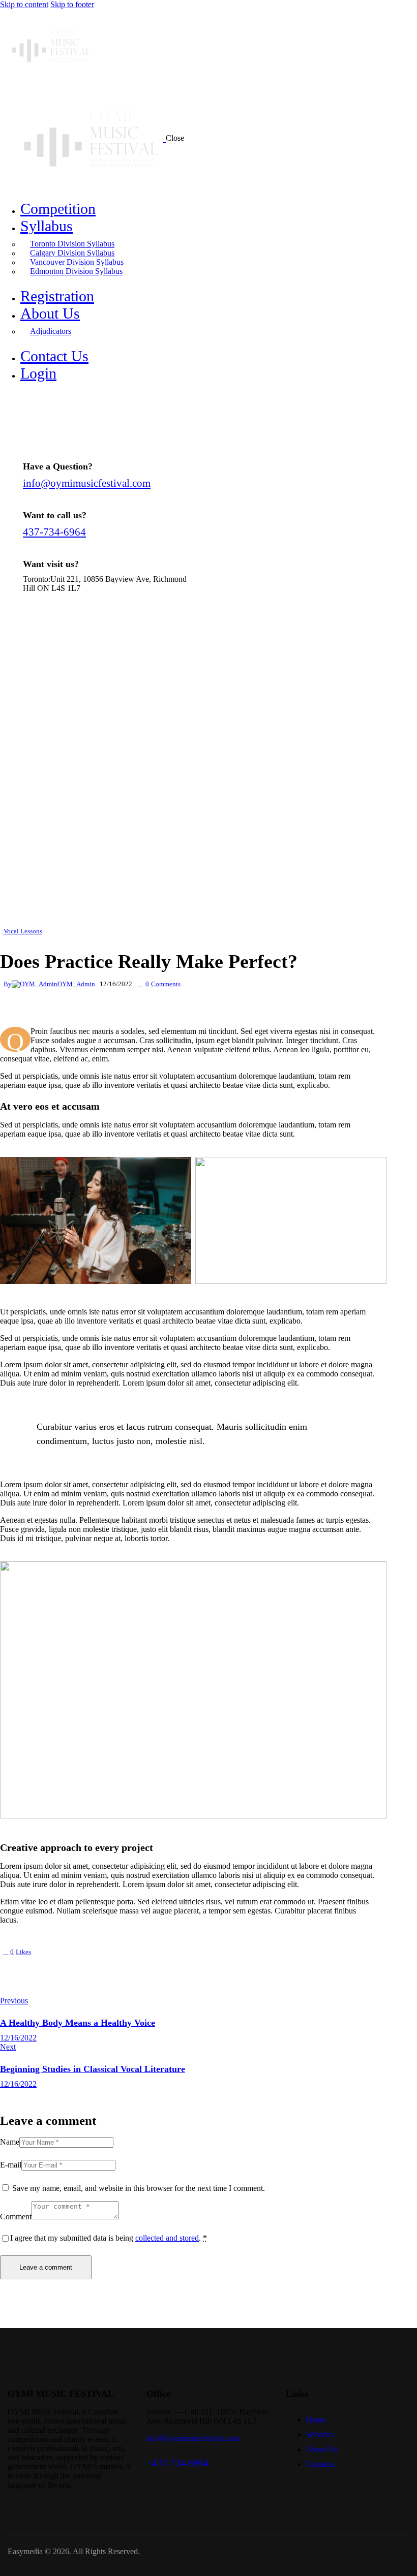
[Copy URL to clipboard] (82, 1966)
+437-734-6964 (178, 2463)
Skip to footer (72, 4)
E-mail (11, 2165)
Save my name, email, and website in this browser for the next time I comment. (139, 2188)
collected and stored (167, 2238)
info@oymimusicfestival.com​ (193, 2438)
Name (10, 2142)
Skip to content (24, 4)
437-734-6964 (54, 532)
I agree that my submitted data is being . (109, 2238)
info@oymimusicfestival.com (87, 483)
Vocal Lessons (23, 931)
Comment (16, 2217)
